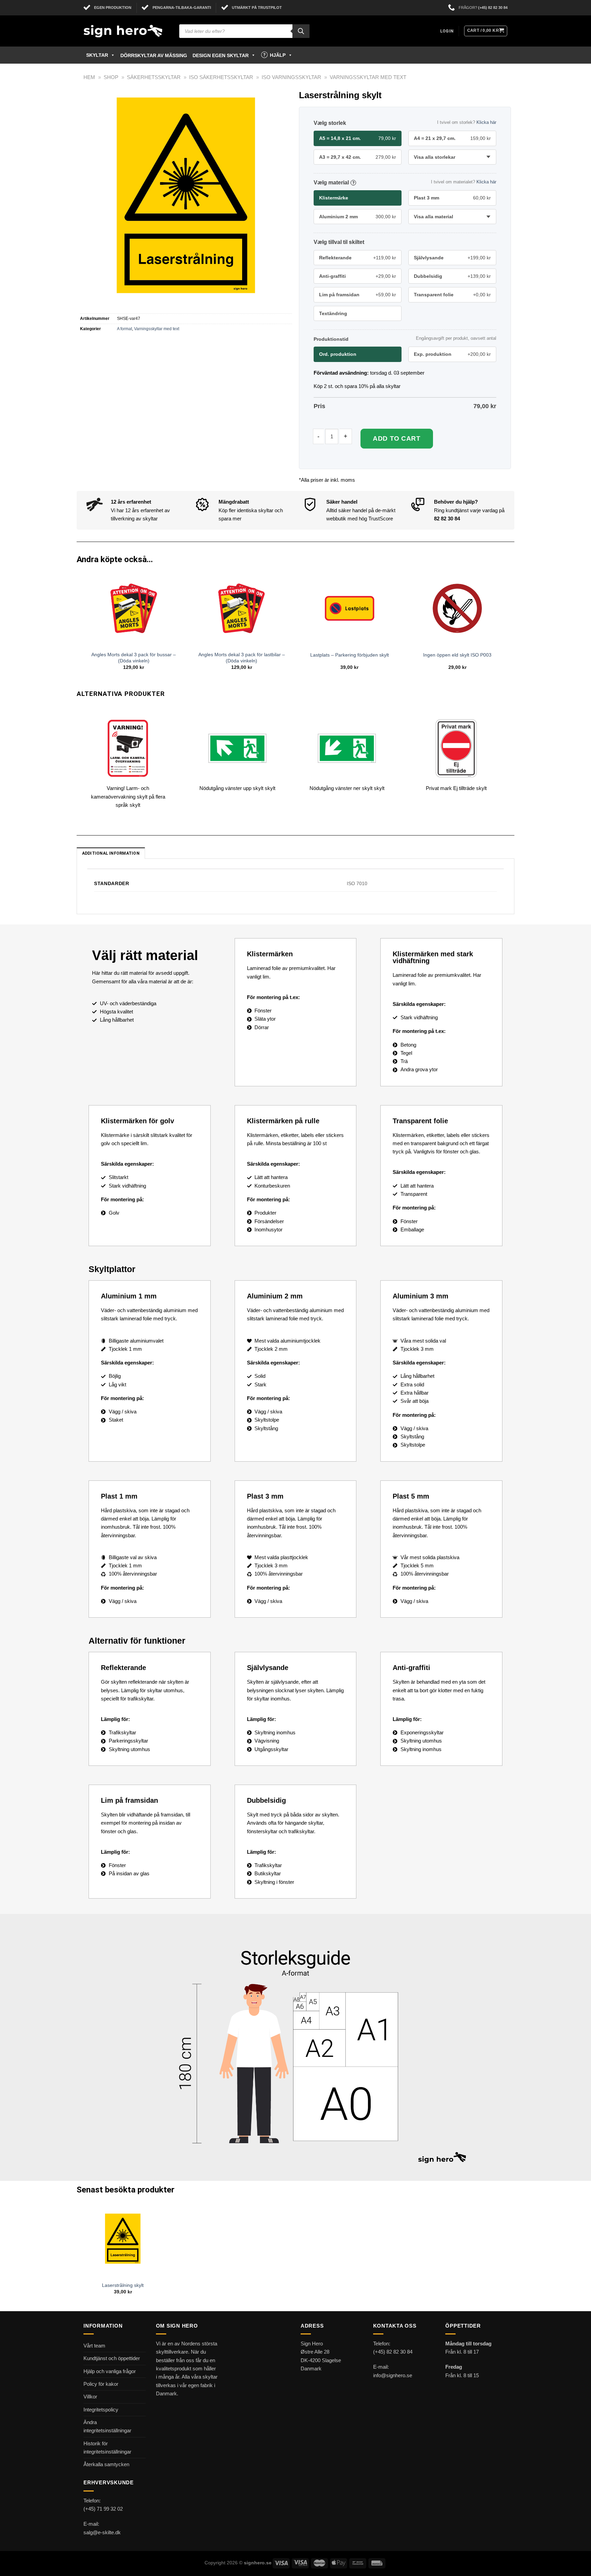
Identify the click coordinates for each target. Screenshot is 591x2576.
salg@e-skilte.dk (102, 2532)
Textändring (333, 313)
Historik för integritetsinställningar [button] (107, 2448)
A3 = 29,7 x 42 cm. (358, 157)
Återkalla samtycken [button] (106, 2464)
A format (124, 329)
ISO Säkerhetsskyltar (221, 77)
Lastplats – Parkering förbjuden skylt (350, 655)
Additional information (111, 853)
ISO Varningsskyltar (291, 77)
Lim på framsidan (358, 295)
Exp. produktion (452, 354)
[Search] (301, 31)
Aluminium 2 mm (358, 217)
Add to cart (397, 438)
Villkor (90, 2397)
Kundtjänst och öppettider (112, 2358)
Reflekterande (358, 258)
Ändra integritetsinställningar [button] (107, 2426)
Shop (111, 77)
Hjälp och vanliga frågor (110, 2371)
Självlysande (452, 258)
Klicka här (486, 122)
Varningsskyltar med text (368, 77)
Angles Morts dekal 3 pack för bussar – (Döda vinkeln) (134, 658)
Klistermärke (334, 198)
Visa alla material (434, 217)
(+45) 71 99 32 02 (103, 2509)
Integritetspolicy (101, 2410)
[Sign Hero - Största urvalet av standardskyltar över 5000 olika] (126, 31)
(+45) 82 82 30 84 (493, 8)
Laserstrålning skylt (123, 2285)
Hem (89, 77)
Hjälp (278, 55)
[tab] (111, 853)
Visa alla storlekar (435, 157)
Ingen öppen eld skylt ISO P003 (457, 655)
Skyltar (97, 55)
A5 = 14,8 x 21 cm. (358, 138)
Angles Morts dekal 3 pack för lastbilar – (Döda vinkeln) (242, 658)
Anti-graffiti (358, 276)
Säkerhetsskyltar (154, 77)
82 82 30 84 (447, 519)
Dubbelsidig (452, 276)
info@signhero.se (393, 2375)
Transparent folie (452, 295)
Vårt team (94, 2346)
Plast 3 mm (452, 198)
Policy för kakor (101, 2384)
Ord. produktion (338, 354)
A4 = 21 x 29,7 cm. (452, 138)
